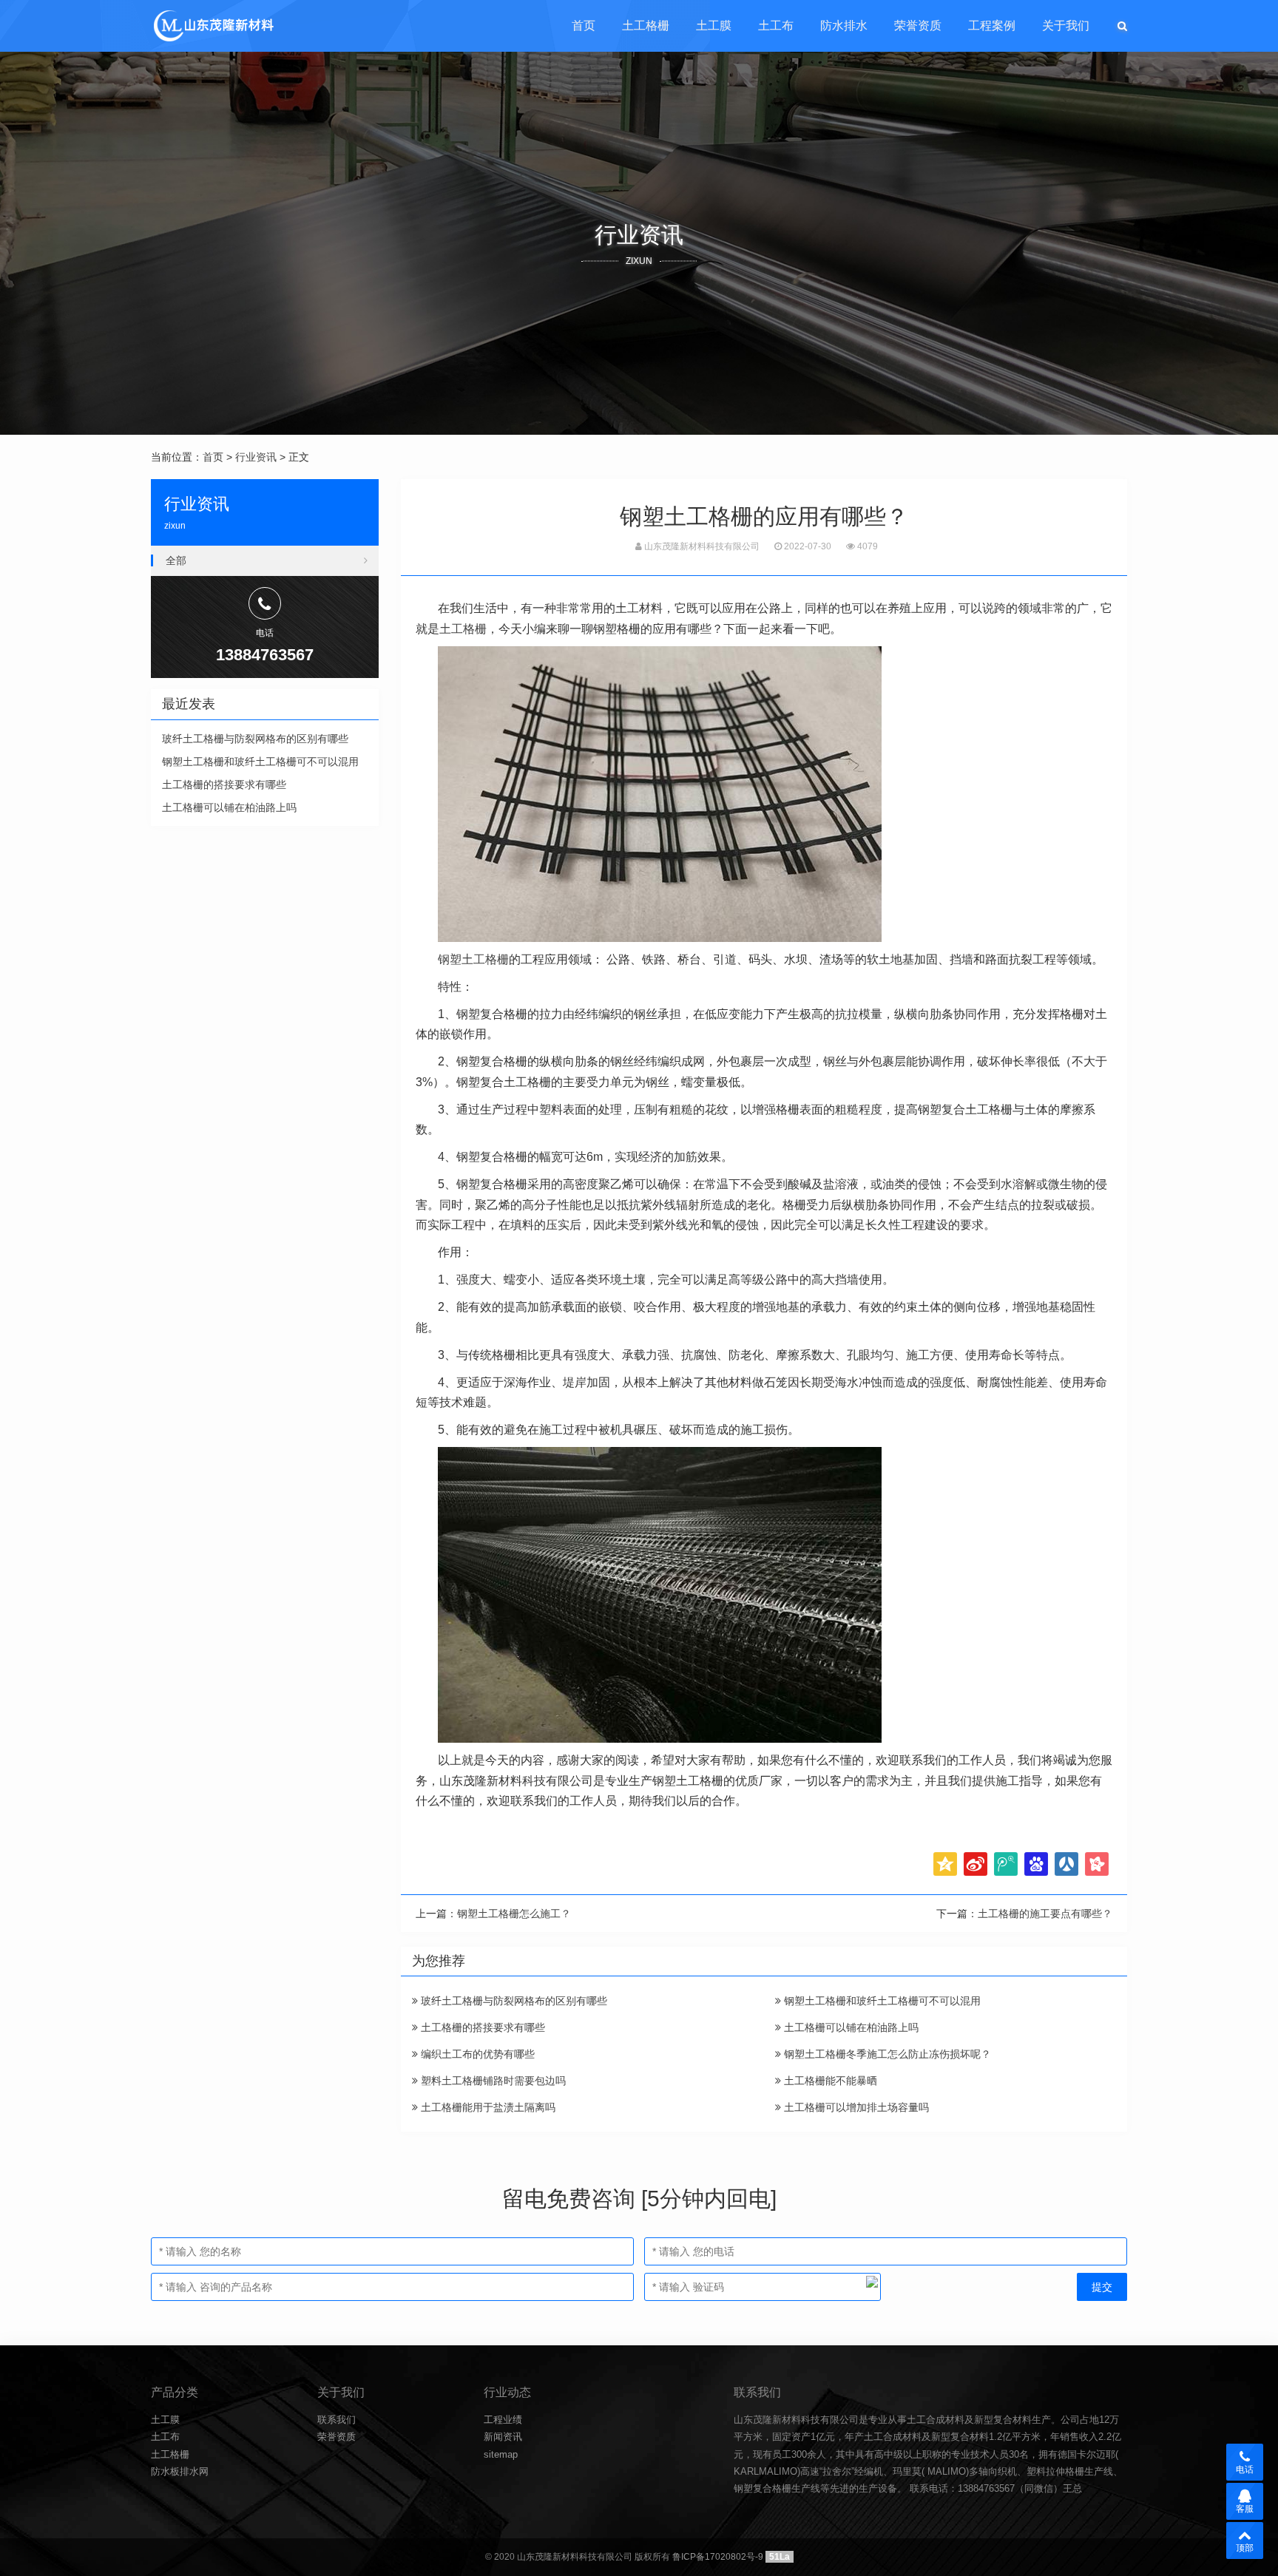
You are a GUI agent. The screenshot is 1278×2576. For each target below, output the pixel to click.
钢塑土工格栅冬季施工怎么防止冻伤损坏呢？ (886, 2054)
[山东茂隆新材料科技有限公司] (213, 26)
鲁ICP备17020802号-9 (718, 2557)
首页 (584, 26)
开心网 (1097, 1864)
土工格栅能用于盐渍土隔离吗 (487, 2107)
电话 (1245, 2470)
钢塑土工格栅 (473, 959)
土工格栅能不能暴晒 (829, 2081)
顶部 (1245, 2548)
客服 (1245, 2509)
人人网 (1066, 1864)
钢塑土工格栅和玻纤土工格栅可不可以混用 (881, 2001)
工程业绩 (503, 2420)
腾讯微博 (1006, 1864)
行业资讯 (256, 457)
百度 (1036, 1864)
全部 (176, 560)
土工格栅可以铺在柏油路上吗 (850, 2027)
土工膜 (714, 26)
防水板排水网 (180, 2471)
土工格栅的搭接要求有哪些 (481, 2027)
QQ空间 (945, 1864)
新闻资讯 (503, 2437)
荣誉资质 (918, 26)
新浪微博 (976, 1864)
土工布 (776, 26)
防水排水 (844, 26)
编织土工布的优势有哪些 (476, 2054)
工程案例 (992, 26)
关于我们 (1066, 26)
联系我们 (337, 2420)
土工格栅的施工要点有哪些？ (1045, 1914)
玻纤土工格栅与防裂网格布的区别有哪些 (513, 2001)
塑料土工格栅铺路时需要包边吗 (492, 2081)
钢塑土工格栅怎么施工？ (514, 1914)
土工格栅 (646, 26)
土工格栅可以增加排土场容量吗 (855, 2107)
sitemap (501, 2454)
